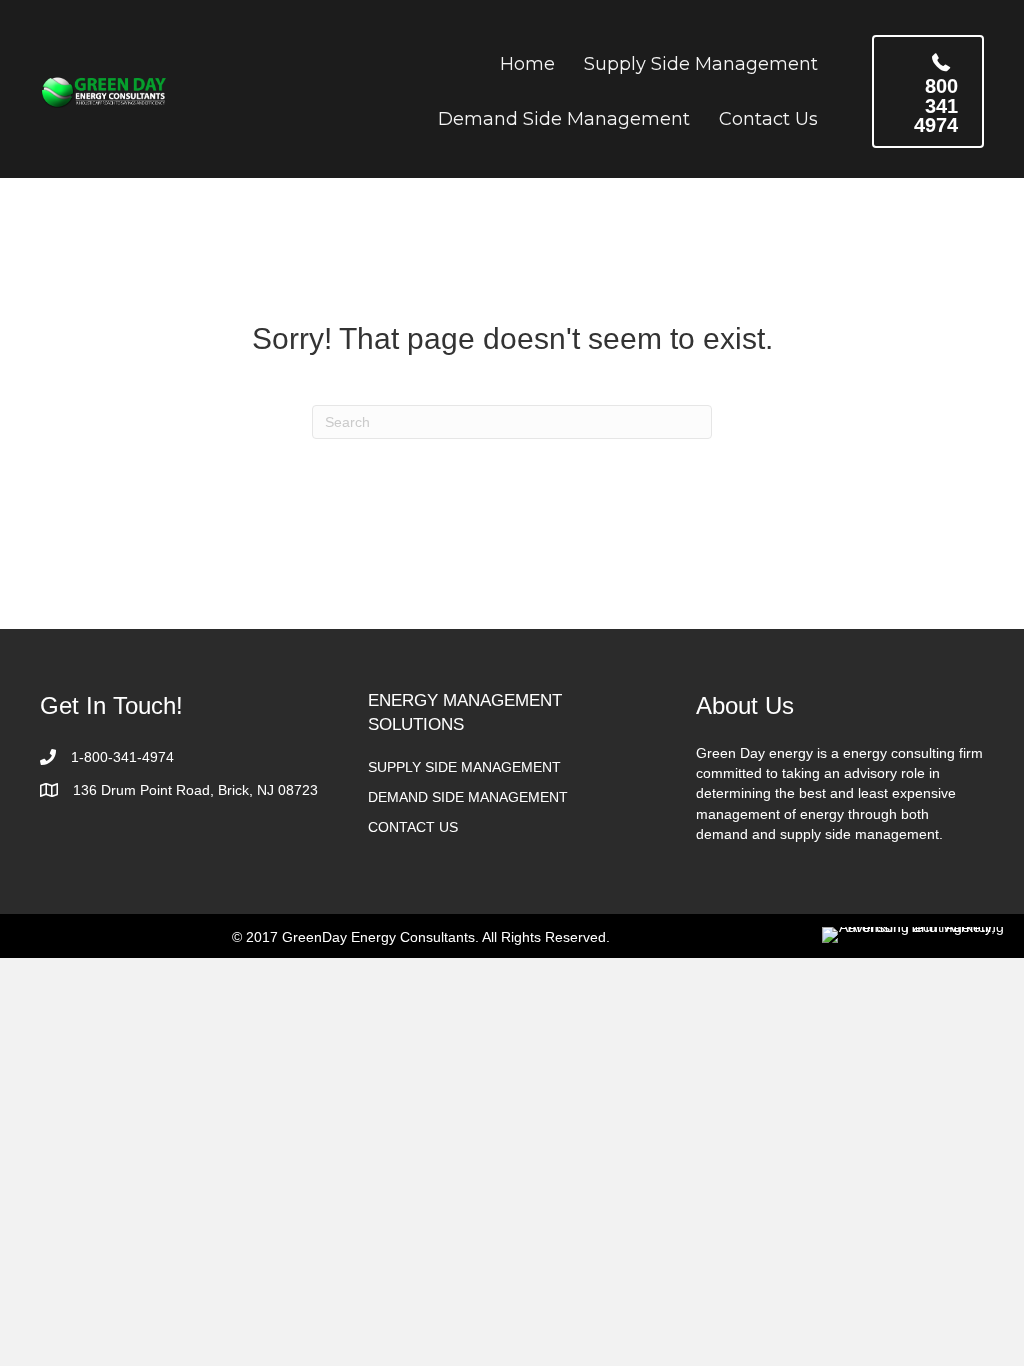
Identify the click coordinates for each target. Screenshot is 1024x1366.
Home (527, 64)
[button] (928, 91)
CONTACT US (413, 827)
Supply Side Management (701, 64)
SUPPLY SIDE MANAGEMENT (464, 767)
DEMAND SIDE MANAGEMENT (468, 797)
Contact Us (768, 119)
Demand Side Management (564, 119)
